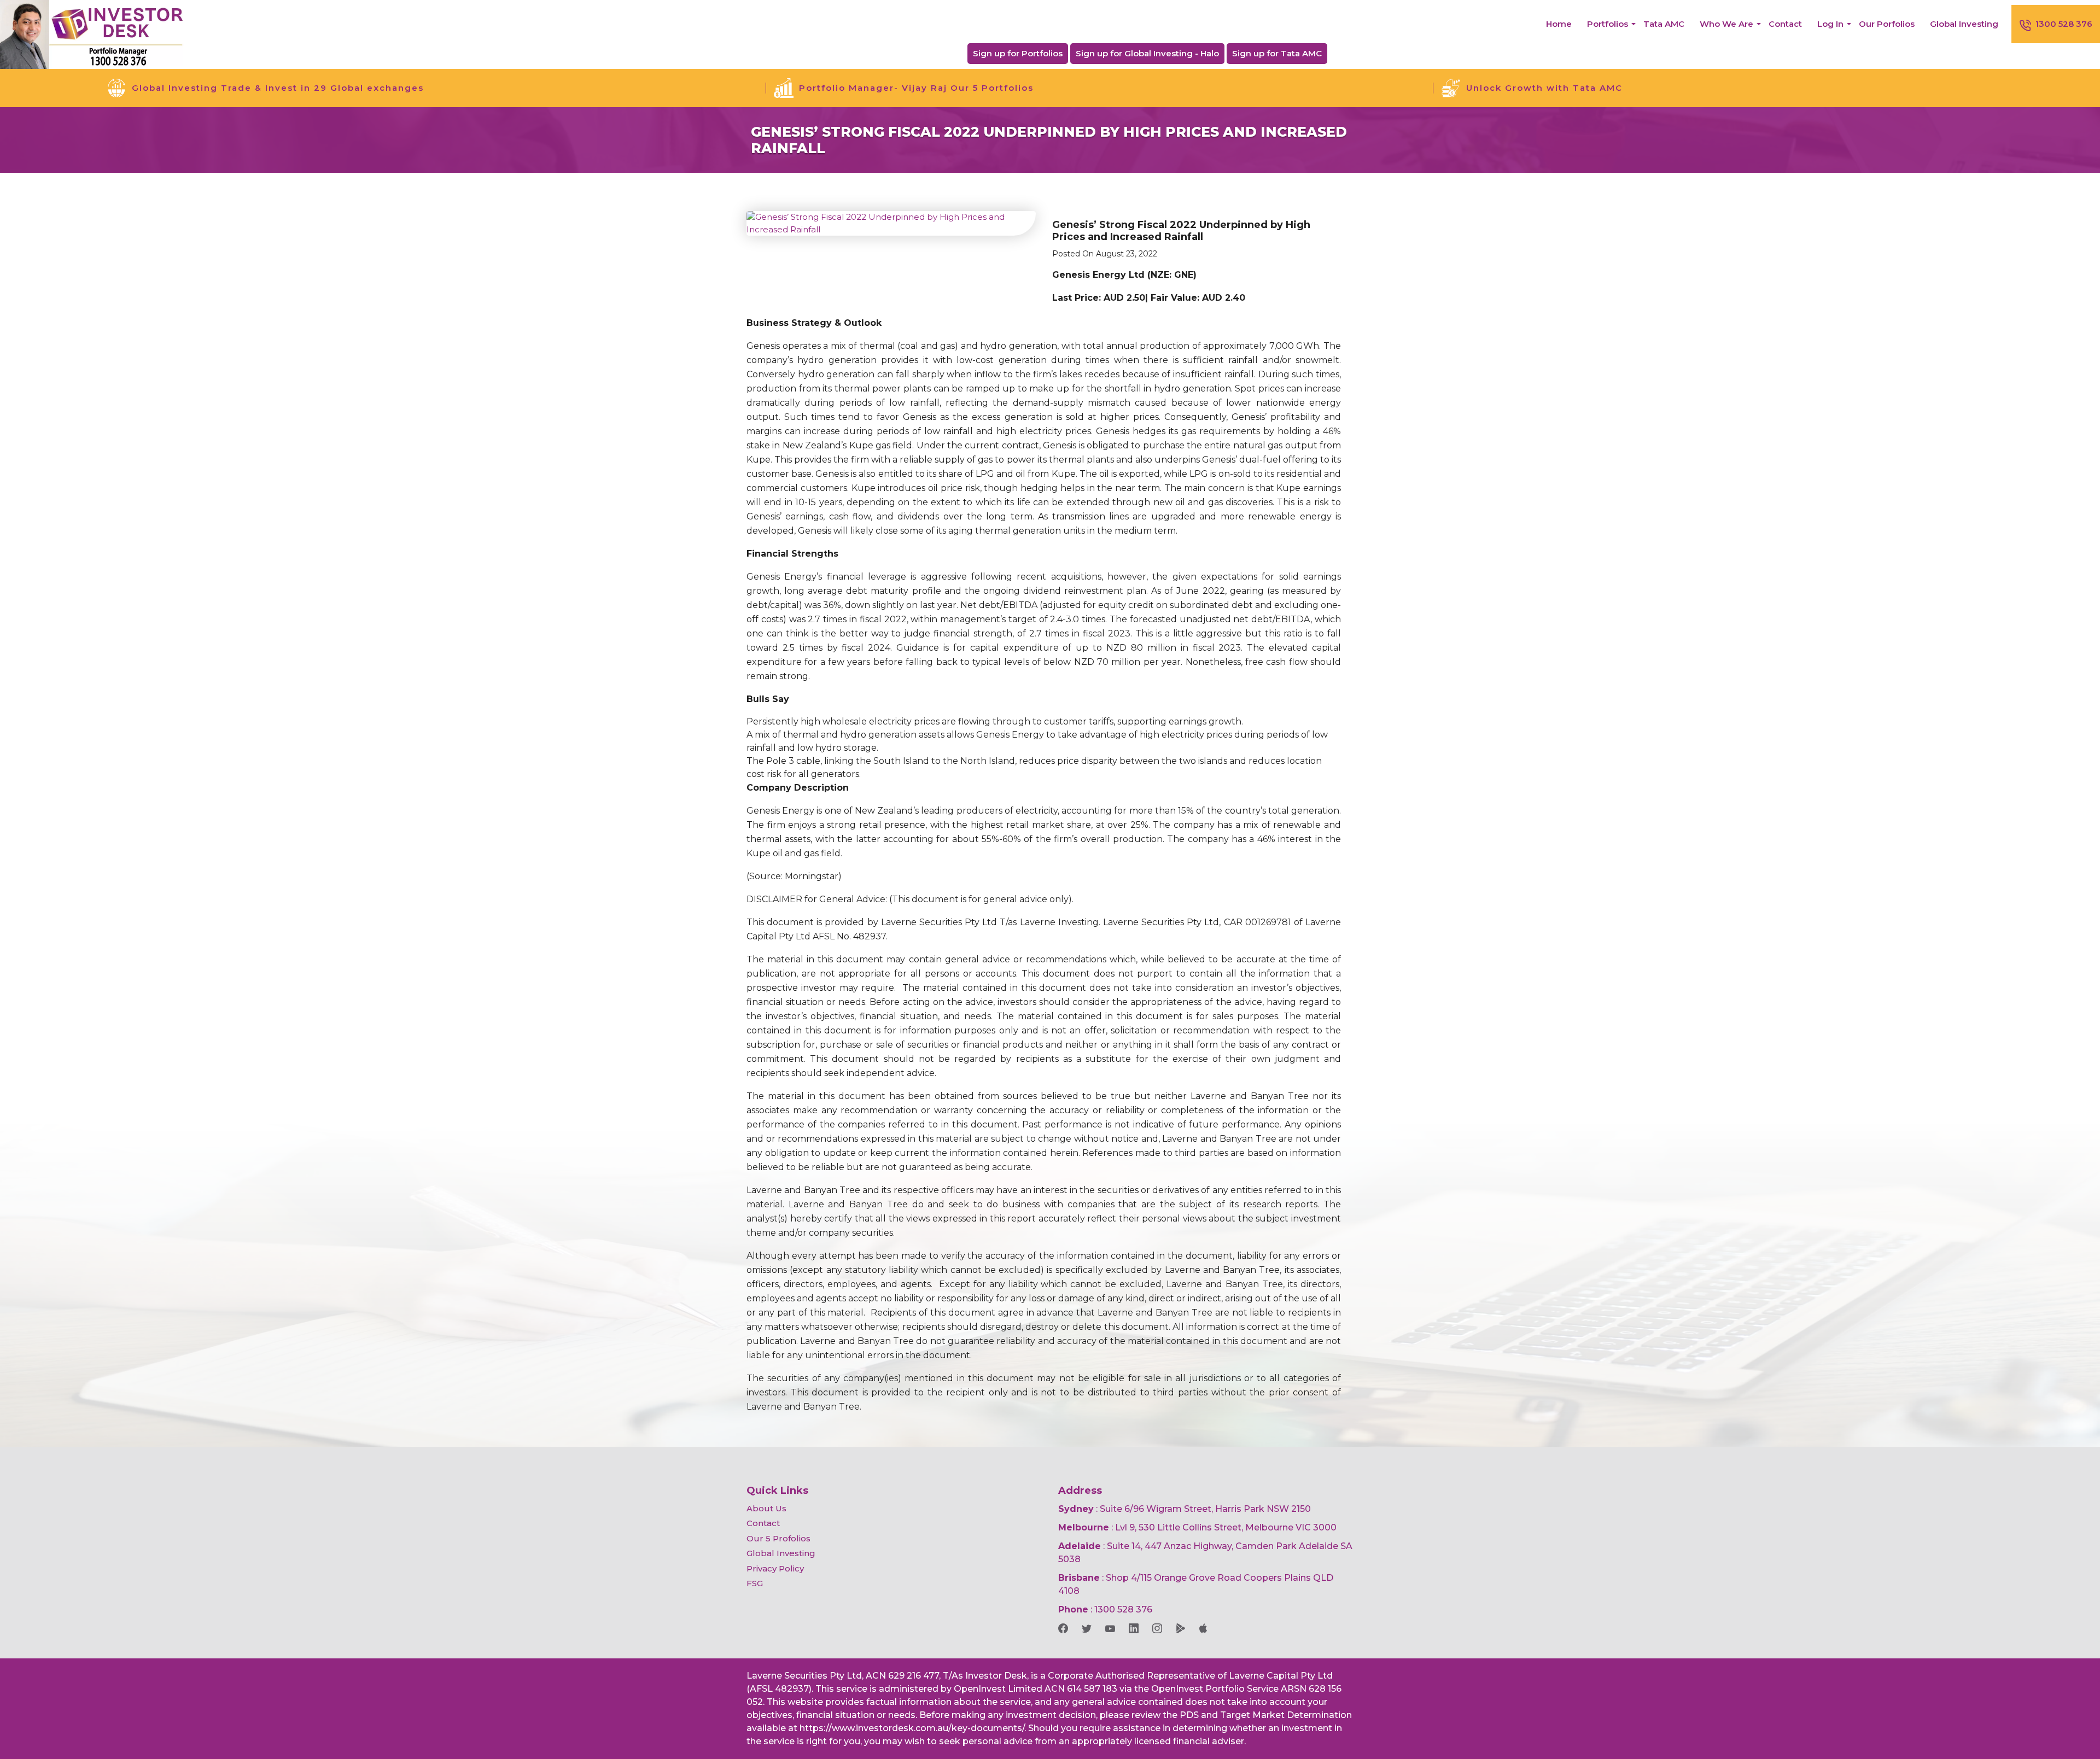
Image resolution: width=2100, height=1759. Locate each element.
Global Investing (1964, 24)
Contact (1785, 24)
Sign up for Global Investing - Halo (1147, 53)
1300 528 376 (2064, 24)
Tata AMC (1664, 24)
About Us (766, 1508)
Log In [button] (1830, 24)
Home (1559, 24)
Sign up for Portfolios (1018, 53)
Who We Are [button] (1726, 24)
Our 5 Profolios (778, 1538)
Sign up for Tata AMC (1277, 53)
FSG (755, 1583)
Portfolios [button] (1608, 24)
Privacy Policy (775, 1568)
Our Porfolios (1887, 24)
